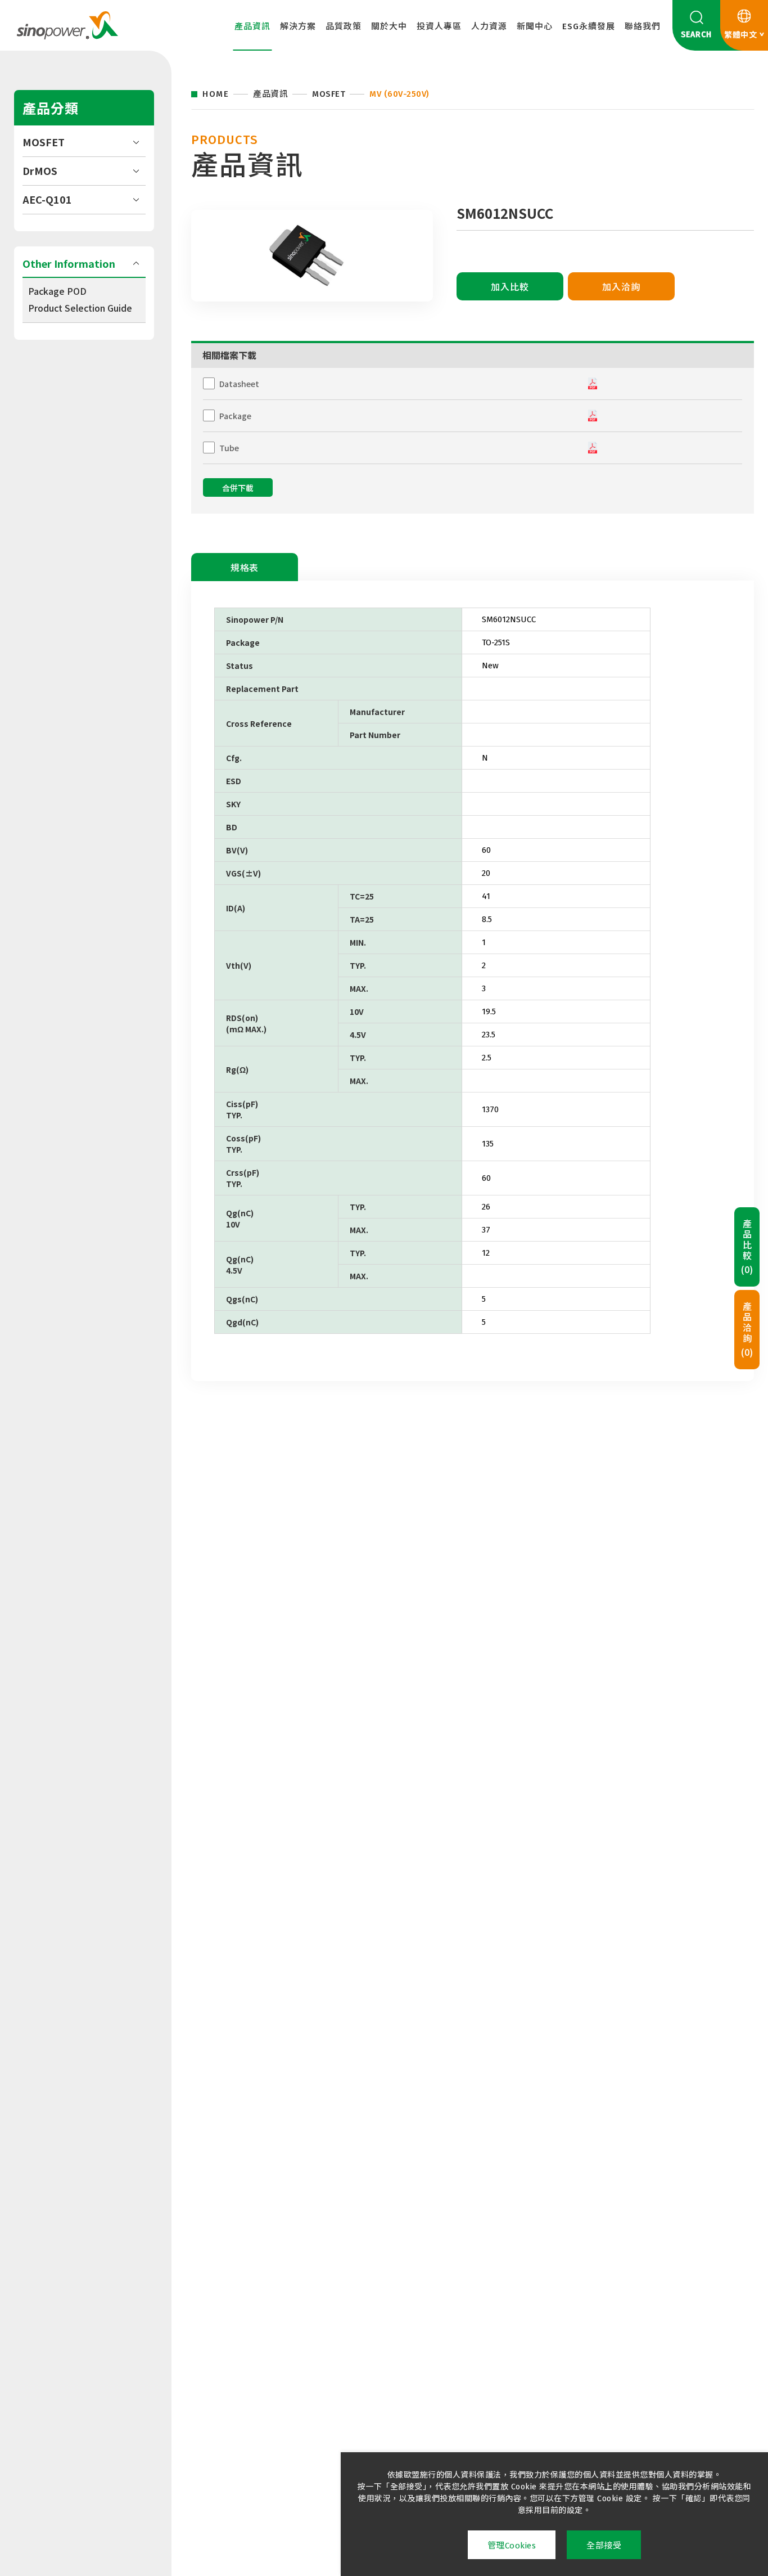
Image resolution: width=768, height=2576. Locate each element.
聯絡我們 (643, 26)
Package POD (57, 291)
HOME (216, 94)
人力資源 (489, 26)
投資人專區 (439, 26)
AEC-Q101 (47, 199)
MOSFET (44, 142)
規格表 (245, 568)
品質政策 (344, 26)
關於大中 (389, 26)
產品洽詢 (747, 1329)
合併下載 (238, 489)
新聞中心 (535, 26)
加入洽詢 (621, 287)
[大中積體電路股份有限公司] (67, 25)
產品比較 (747, 1247)
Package (235, 416)
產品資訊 (252, 26)
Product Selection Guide (80, 308)
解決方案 (298, 26)
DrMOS (40, 170)
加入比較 (510, 287)
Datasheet (239, 384)
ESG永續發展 (589, 26)
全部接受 (604, 2546)
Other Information (69, 263)
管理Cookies (512, 2546)
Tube (229, 448)
